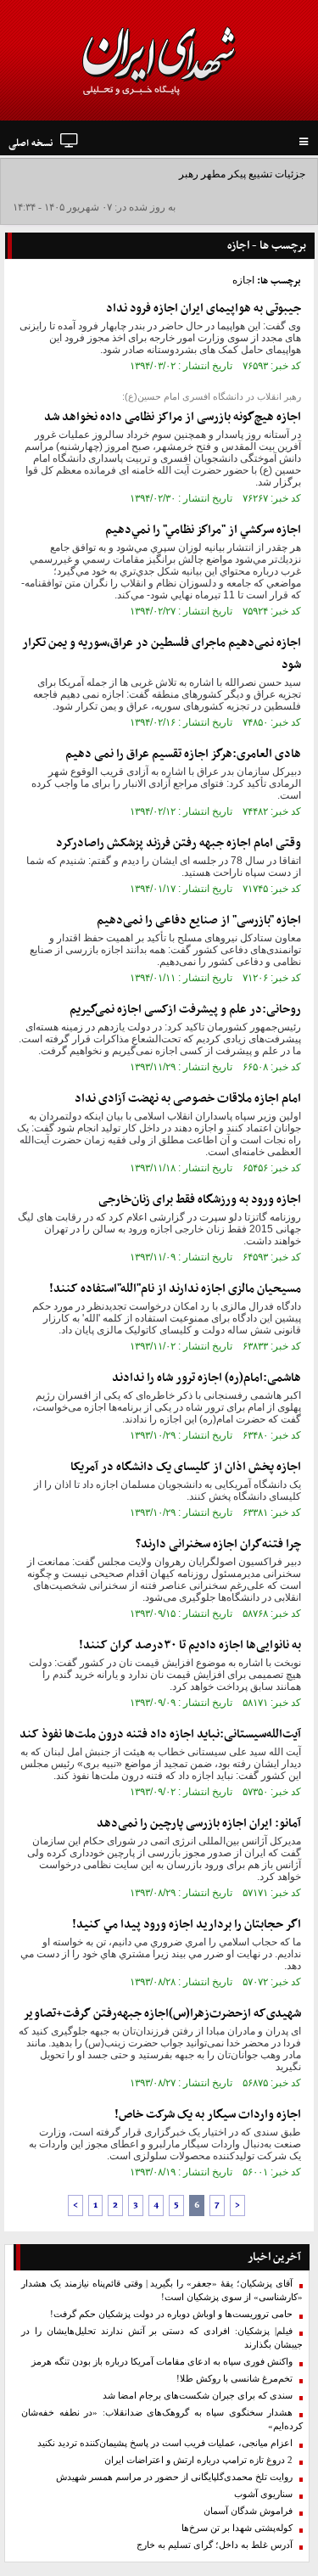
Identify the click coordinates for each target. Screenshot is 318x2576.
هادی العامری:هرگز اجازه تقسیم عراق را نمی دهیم (183, 754)
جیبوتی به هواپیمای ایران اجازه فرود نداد (204, 309)
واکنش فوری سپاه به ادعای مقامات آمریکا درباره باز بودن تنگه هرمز (162, 2362)
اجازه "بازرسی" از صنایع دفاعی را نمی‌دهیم (199, 920)
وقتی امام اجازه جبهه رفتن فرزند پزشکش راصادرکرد (179, 843)
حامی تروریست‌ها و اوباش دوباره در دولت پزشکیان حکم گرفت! (171, 2314)
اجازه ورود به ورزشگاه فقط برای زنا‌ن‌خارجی (200, 1200)
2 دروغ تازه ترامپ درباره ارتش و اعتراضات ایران (198, 2460)
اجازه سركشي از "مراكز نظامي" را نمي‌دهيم (203, 530)
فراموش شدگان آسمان (248, 2511)
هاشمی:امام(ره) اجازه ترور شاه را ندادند (206, 1378)
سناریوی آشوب (263, 2494)
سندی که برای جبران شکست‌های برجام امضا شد (198, 2396)
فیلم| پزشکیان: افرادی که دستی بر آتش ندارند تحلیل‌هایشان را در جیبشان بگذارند (162, 2338)
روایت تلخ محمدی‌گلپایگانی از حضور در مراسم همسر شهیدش (174, 2477)
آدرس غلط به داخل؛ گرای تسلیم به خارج (215, 2545)
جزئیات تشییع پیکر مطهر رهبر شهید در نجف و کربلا (198, 174)
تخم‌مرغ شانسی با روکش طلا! (234, 2379)
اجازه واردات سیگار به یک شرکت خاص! (208, 2115)
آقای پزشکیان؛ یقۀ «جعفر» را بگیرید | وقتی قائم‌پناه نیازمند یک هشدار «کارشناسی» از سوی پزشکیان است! (162, 2290)
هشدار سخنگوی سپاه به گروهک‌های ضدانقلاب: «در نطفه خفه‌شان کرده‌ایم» (162, 2419)
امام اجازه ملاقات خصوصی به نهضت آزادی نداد (188, 1099)
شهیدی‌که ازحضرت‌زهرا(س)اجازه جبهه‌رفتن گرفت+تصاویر (162, 2014)
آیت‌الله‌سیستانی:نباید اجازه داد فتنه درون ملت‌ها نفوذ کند (160, 1734)
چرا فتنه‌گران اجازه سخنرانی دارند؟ (218, 1544)
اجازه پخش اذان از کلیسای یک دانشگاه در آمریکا (186, 1467)
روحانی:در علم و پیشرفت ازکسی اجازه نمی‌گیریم (185, 1010)
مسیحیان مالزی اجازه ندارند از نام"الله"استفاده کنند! (175, 1289)
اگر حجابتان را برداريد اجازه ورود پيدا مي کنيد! (187, 1925)
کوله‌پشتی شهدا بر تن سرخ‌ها (237, 2528)
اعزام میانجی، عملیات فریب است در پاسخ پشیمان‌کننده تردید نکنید (165, 2443)
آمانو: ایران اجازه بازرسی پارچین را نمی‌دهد (199, 1824)
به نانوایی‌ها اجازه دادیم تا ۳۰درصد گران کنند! (190, 1645)
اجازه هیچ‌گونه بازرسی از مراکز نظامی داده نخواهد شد (173, 417)
